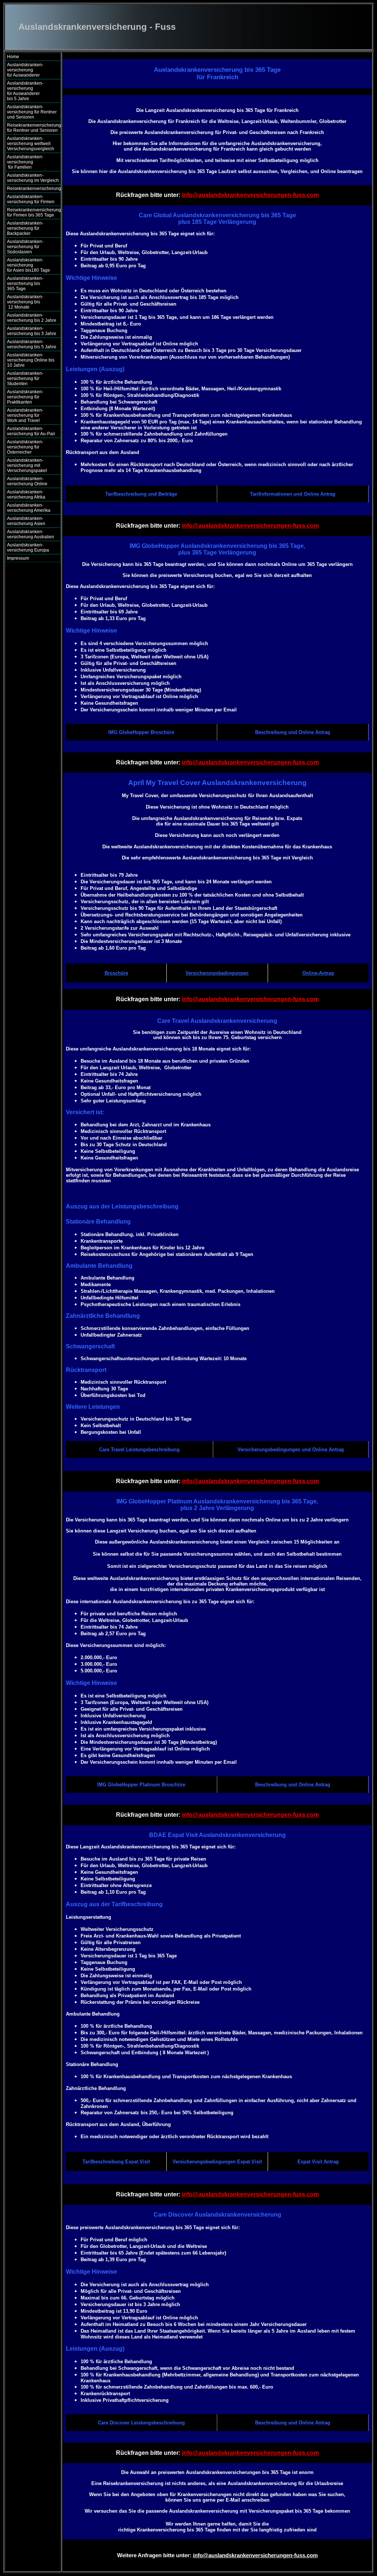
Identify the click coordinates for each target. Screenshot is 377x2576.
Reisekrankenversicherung (34, 189)
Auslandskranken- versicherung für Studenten (25, 379)
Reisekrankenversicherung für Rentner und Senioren (34, 128)
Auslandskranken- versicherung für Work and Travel (29, 415)
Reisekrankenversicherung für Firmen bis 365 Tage (34, 212)
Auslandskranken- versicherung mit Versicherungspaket (27, 465)
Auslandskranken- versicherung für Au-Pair (31, 431)
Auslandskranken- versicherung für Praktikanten (25, 397)
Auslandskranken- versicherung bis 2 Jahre (32, 318)
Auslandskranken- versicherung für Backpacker (25, 228)
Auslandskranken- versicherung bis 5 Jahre (32, 344)
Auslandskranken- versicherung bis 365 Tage (31, 284)
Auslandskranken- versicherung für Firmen (31, 199)
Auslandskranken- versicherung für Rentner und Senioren (32, 112)
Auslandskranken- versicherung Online (27, 481)
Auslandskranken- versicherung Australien (31, 534)
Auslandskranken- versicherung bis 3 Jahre (32, 331)
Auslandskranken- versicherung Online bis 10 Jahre (31, 360)
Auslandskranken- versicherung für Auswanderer (31, 70)
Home (13, 57)
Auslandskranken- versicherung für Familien (31, 162)
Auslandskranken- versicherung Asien (26, 521)
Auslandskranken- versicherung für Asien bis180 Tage (31, 265)
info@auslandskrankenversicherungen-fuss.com (250, 195)
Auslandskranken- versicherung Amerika (29, 508)
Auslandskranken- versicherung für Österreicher (25, 447)
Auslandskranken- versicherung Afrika (26, 495)
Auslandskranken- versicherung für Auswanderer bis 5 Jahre (31, 91)
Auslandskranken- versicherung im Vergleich (33, 178)
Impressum (18, 558)
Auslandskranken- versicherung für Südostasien (25, 247)
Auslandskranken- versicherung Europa (28, 548)
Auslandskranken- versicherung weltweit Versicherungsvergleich (31, 144)
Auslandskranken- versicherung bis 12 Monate (30, 302)
